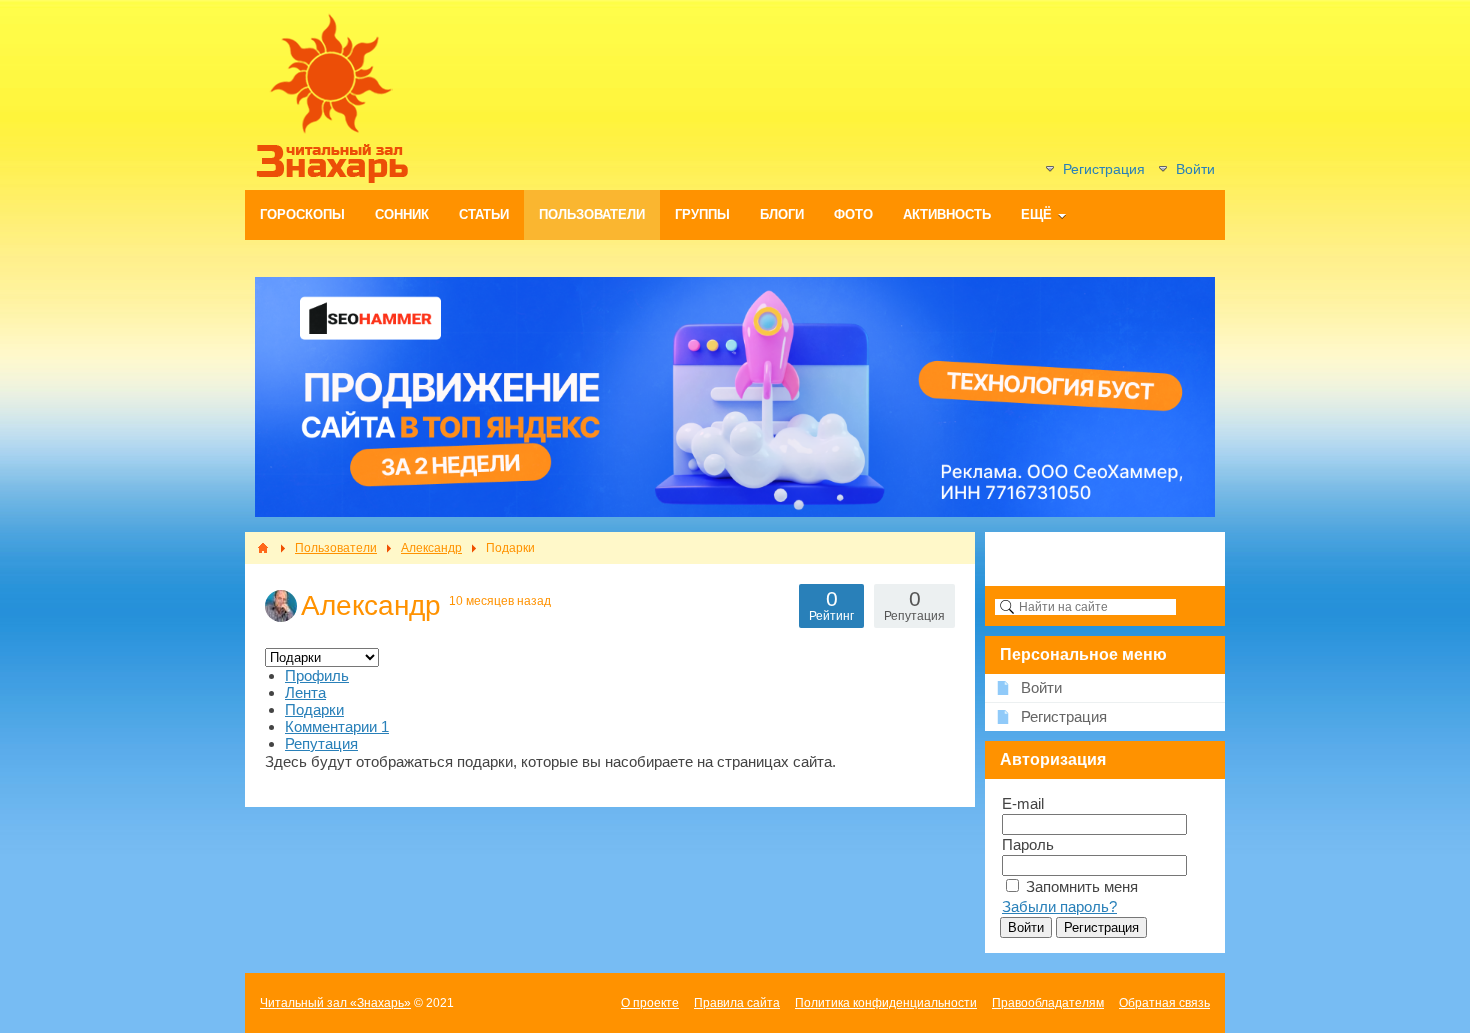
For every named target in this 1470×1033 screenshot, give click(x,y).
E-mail (1023, 803)
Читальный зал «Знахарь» (335, 1003)
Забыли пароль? (1059, 906)
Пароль (1028, 844)
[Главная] (263, 548)
